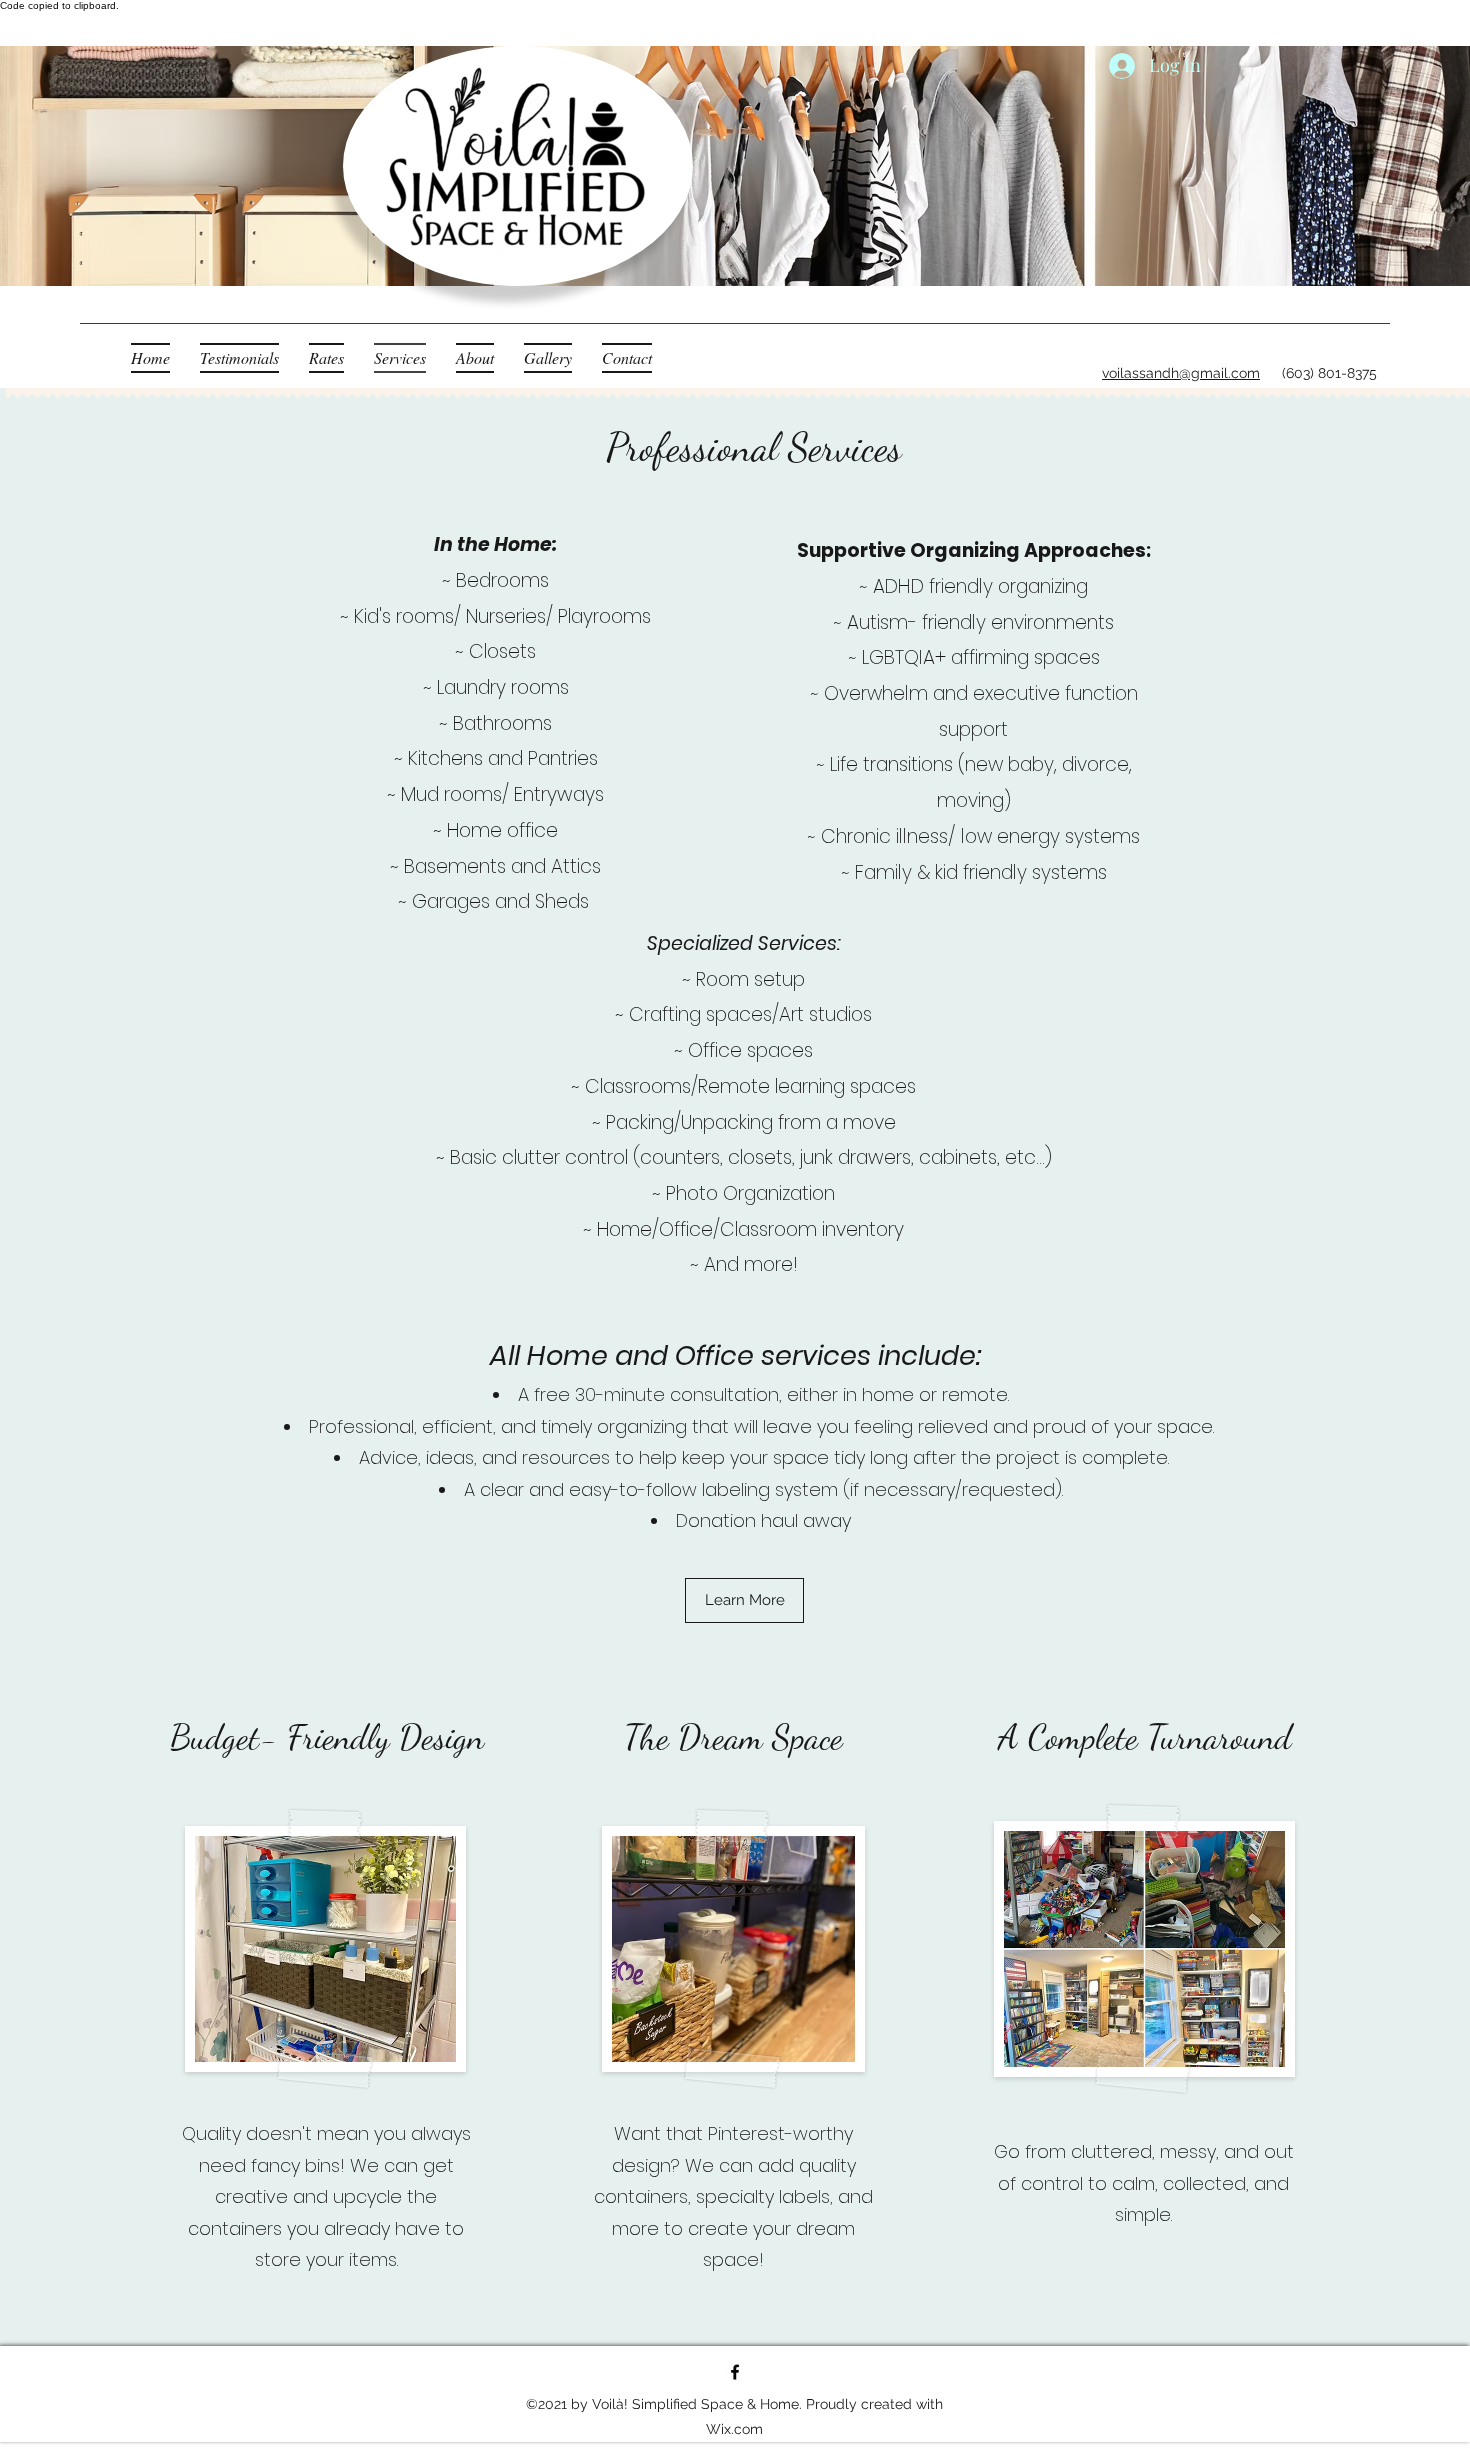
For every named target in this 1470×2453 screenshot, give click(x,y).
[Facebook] (735, 2372)
